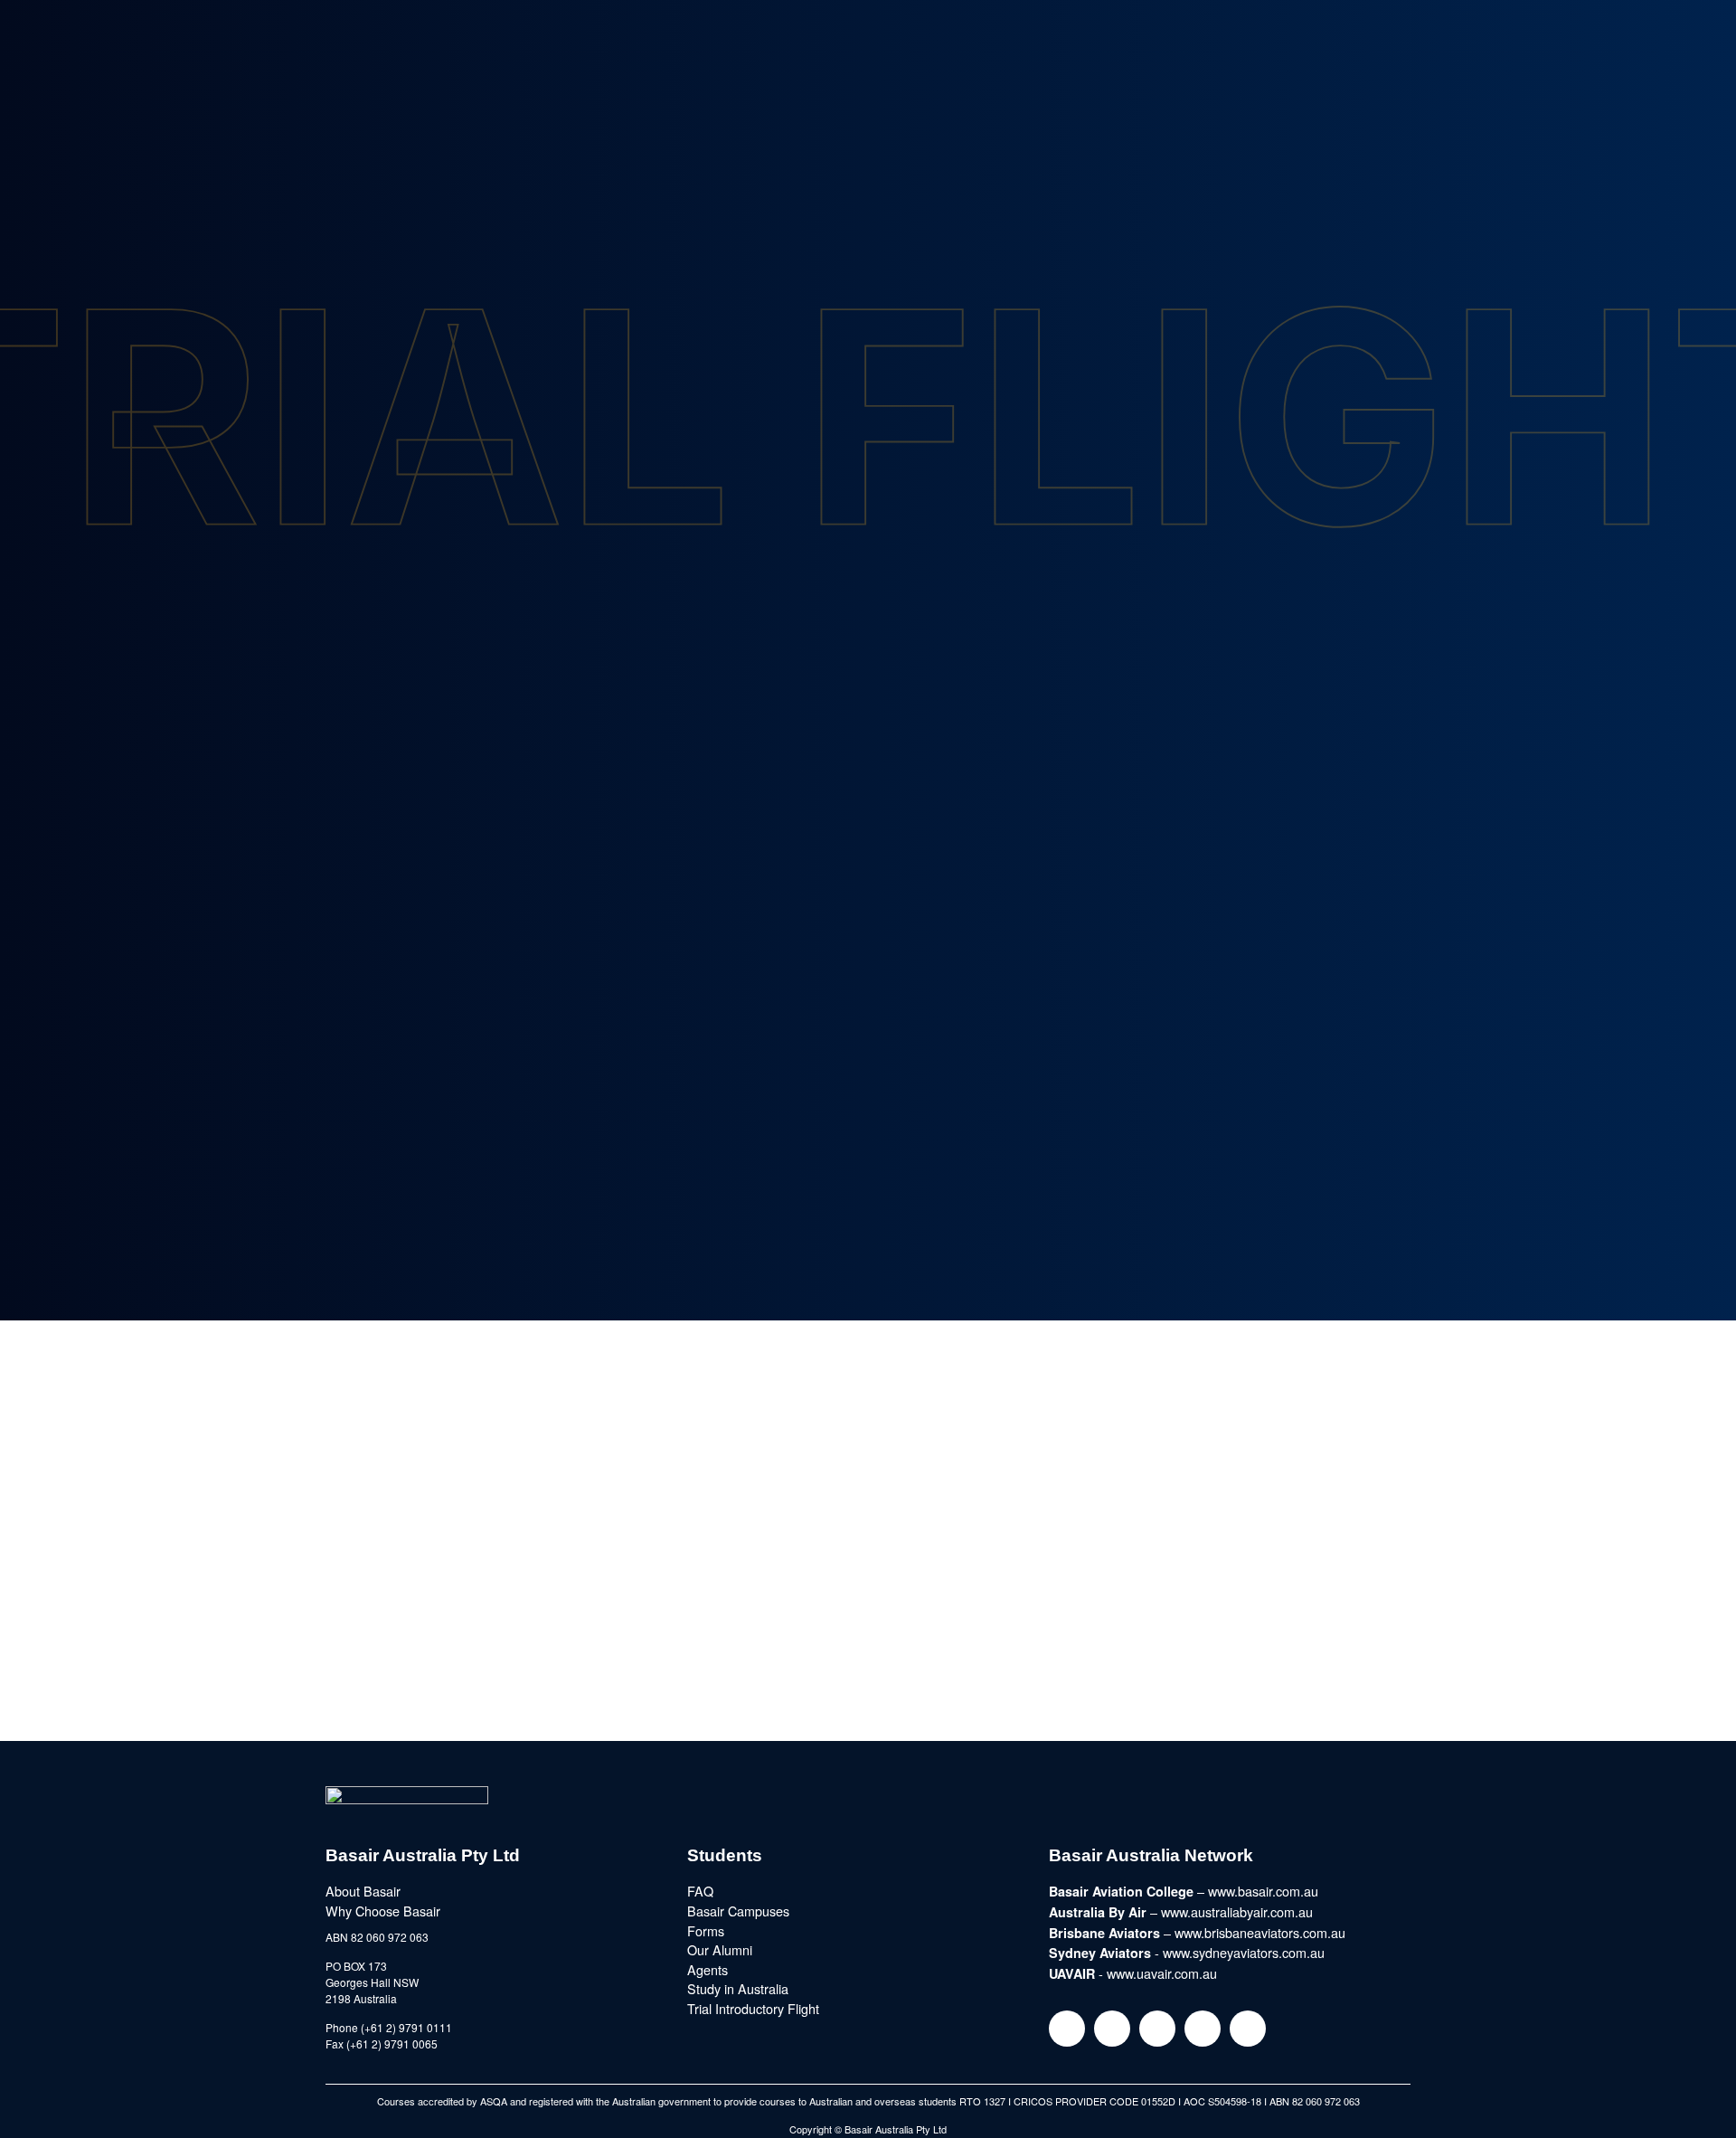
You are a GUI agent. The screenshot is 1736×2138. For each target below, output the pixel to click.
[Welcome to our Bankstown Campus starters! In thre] (170, 1427)
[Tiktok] (1248, 2029)
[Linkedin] (1157, 2029)
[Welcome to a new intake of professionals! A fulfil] (519, 1427)
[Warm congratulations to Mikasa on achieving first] (868, 1627)
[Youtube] (1203, 2029)
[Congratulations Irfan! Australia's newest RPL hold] (1566, 1427)
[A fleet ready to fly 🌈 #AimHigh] (519, 1627)
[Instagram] (1067, 2029)
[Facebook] (1112, 2029)
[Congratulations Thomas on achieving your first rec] (170, 1627)
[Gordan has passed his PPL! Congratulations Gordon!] (868, 1427)
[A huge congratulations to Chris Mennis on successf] (1566, 1627)
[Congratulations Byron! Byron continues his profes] (1217, 1427)
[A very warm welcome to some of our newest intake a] (1217, 1627)
